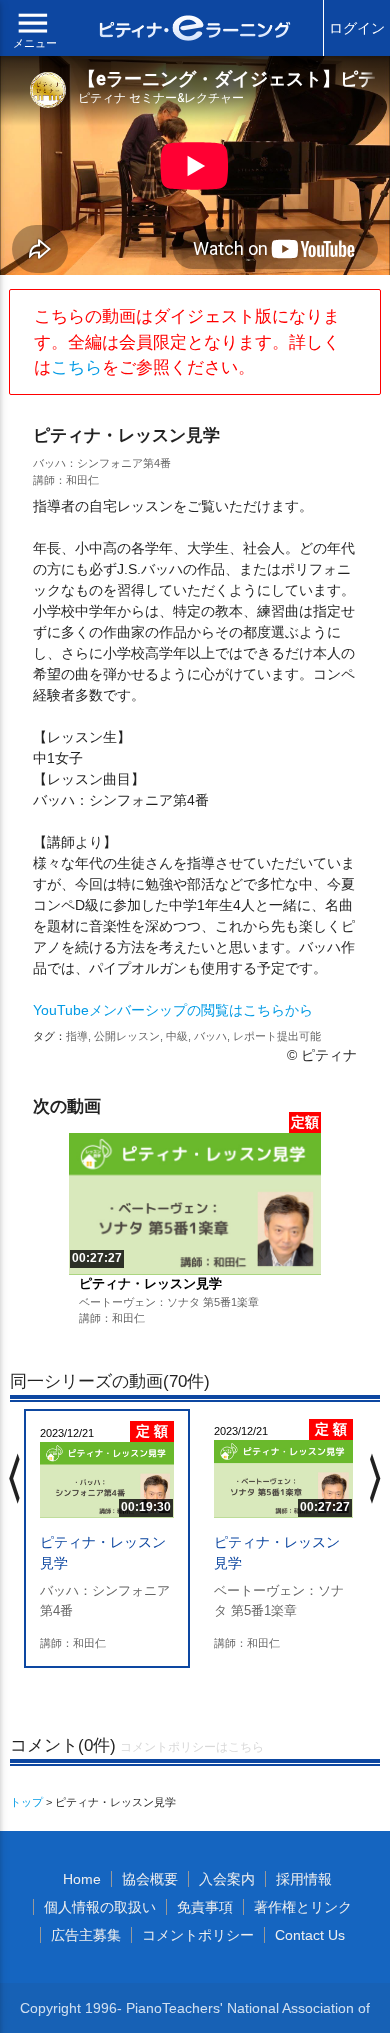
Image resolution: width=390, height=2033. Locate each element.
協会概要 (150, 1879)
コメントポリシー (198, 1935)
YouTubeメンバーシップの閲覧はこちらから (173, 1010)
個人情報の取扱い (100, 1907)
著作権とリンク (303, 1907)
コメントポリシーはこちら (192, 1747)
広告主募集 (86, 1935)
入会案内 (227, 1879)
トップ (26, 1802)
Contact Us (310, 1935)
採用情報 (304, 1879)
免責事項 (205, 1907)
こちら (76, 367)
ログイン (357, 28)
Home (82, 1879)
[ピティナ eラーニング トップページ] (195, 30)
